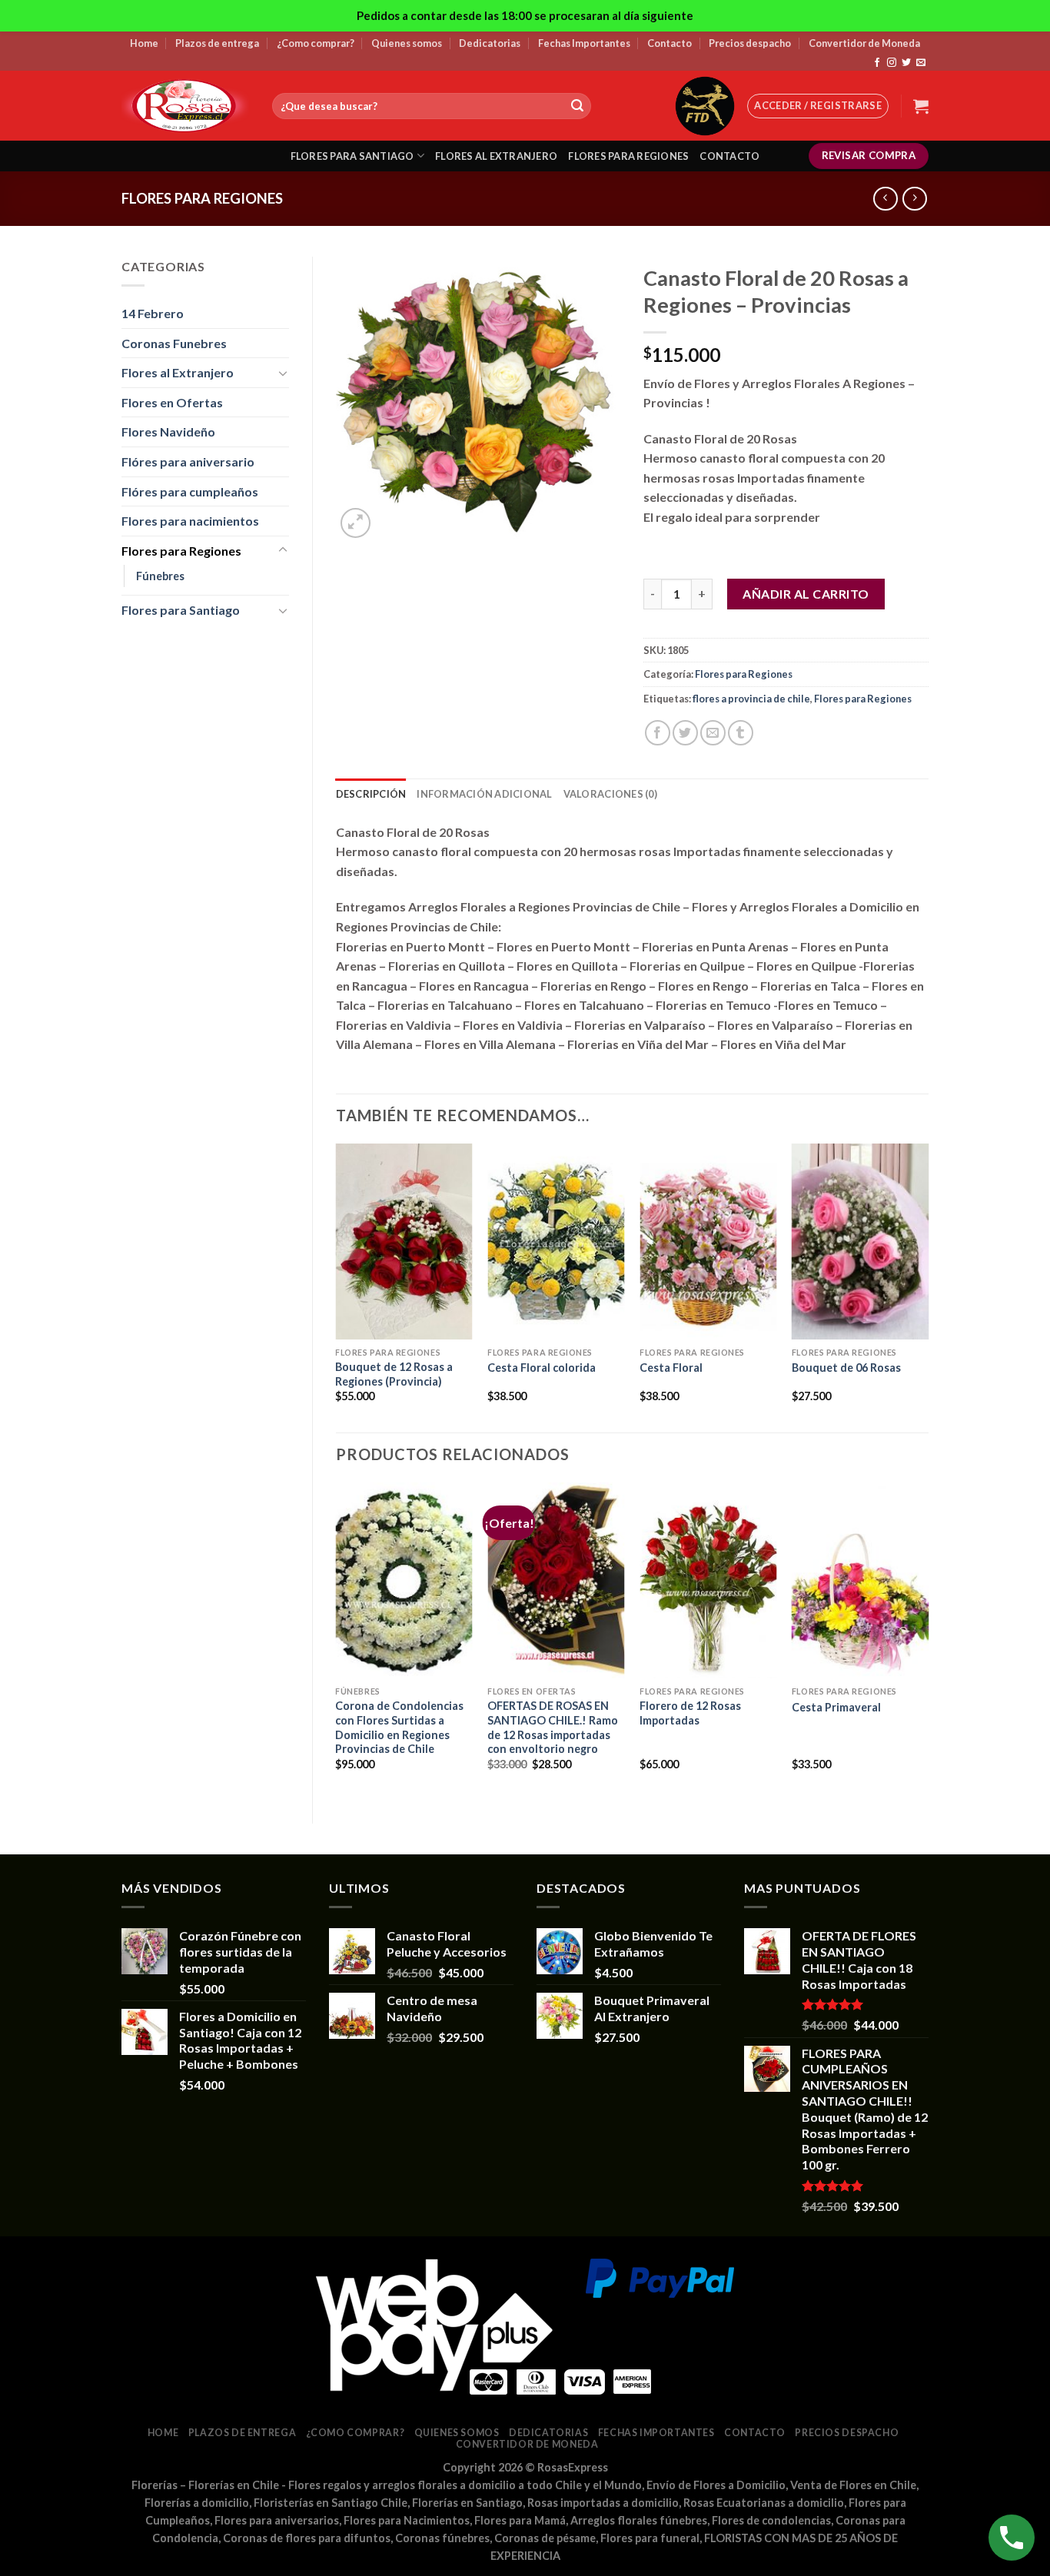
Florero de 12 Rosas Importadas (690, 1713)
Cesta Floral (671, 1368)
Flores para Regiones (202, 198)
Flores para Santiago (181, 610)
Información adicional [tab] (484, 794)
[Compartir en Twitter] (685, 733)
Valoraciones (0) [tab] (610, 794)
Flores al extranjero (496, 156)
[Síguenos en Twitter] (906, 63)
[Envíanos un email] (921, 63)
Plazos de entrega (217, 43)
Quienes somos (407, 43)
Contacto (670, 43)
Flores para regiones (628, 156)
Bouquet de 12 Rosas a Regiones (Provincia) (394, 1374)
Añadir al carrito (806, 594)
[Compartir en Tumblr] (741, 733)
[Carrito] (921, 106)
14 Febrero (153, 313)
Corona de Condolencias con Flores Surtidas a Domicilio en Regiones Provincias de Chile (399, 1727)
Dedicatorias (490, 43)
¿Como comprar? (316, 43)
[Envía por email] (713, 733)
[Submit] (577, 106)
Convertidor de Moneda (864, 43)
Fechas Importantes (584, 43)
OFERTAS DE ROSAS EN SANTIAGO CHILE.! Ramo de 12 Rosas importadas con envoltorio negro (553, 1727)
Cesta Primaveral (836, 1707)
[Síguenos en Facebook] (877, 63)
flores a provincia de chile (751, 699)
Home (144, 43)
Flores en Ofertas (172, 402)
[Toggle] (283, 373)
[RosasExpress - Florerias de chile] (185, 106)
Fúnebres (160, 576)
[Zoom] (356, 523)
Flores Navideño (168, 432)
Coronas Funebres (174, 343)
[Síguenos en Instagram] (892, 63)
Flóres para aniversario (188, 461)
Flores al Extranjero (178, 372)
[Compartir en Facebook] (658, 733)
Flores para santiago (352, 156)
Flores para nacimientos (190, 521)
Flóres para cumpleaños (190, 491)
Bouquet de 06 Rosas (846, 1368)
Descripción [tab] (371, 794)
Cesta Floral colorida (542, 1368)
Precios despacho (750, 43)
